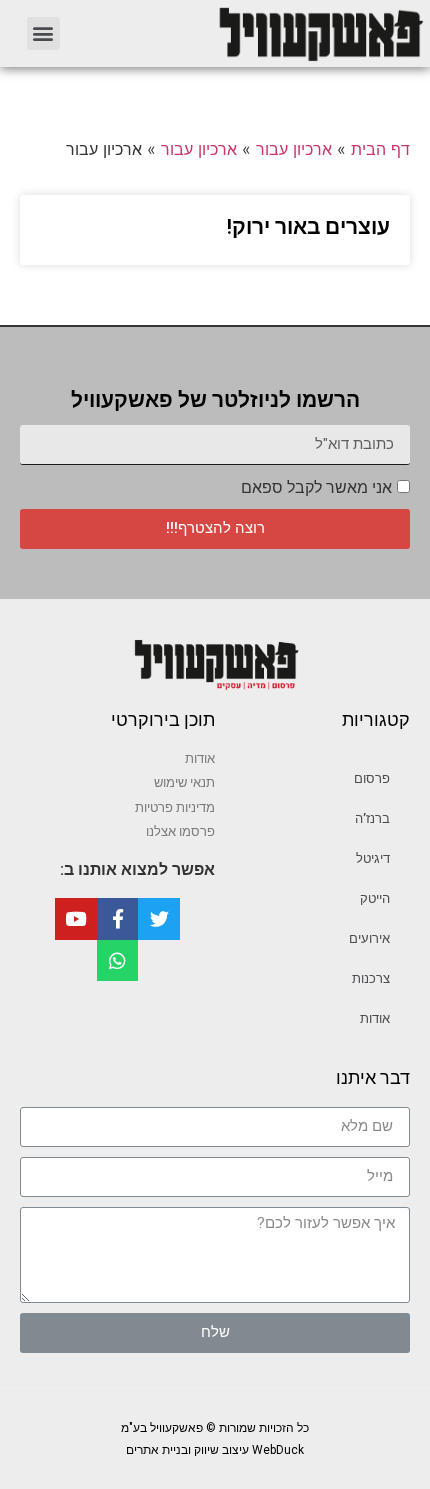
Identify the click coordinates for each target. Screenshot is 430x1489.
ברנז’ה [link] (372, 818)
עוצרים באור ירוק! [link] (308, 227)
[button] (43, 33)
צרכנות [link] (371, 978)
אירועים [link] (369, 938)
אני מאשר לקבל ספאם (316, 487)
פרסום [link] (372, 778)
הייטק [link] (375, 898)
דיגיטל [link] (373, 858)
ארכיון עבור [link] (294, 149)
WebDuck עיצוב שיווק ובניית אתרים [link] (215, 1450)
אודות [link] (375, 1018)
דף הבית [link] (380, 149)
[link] (255, 33)
